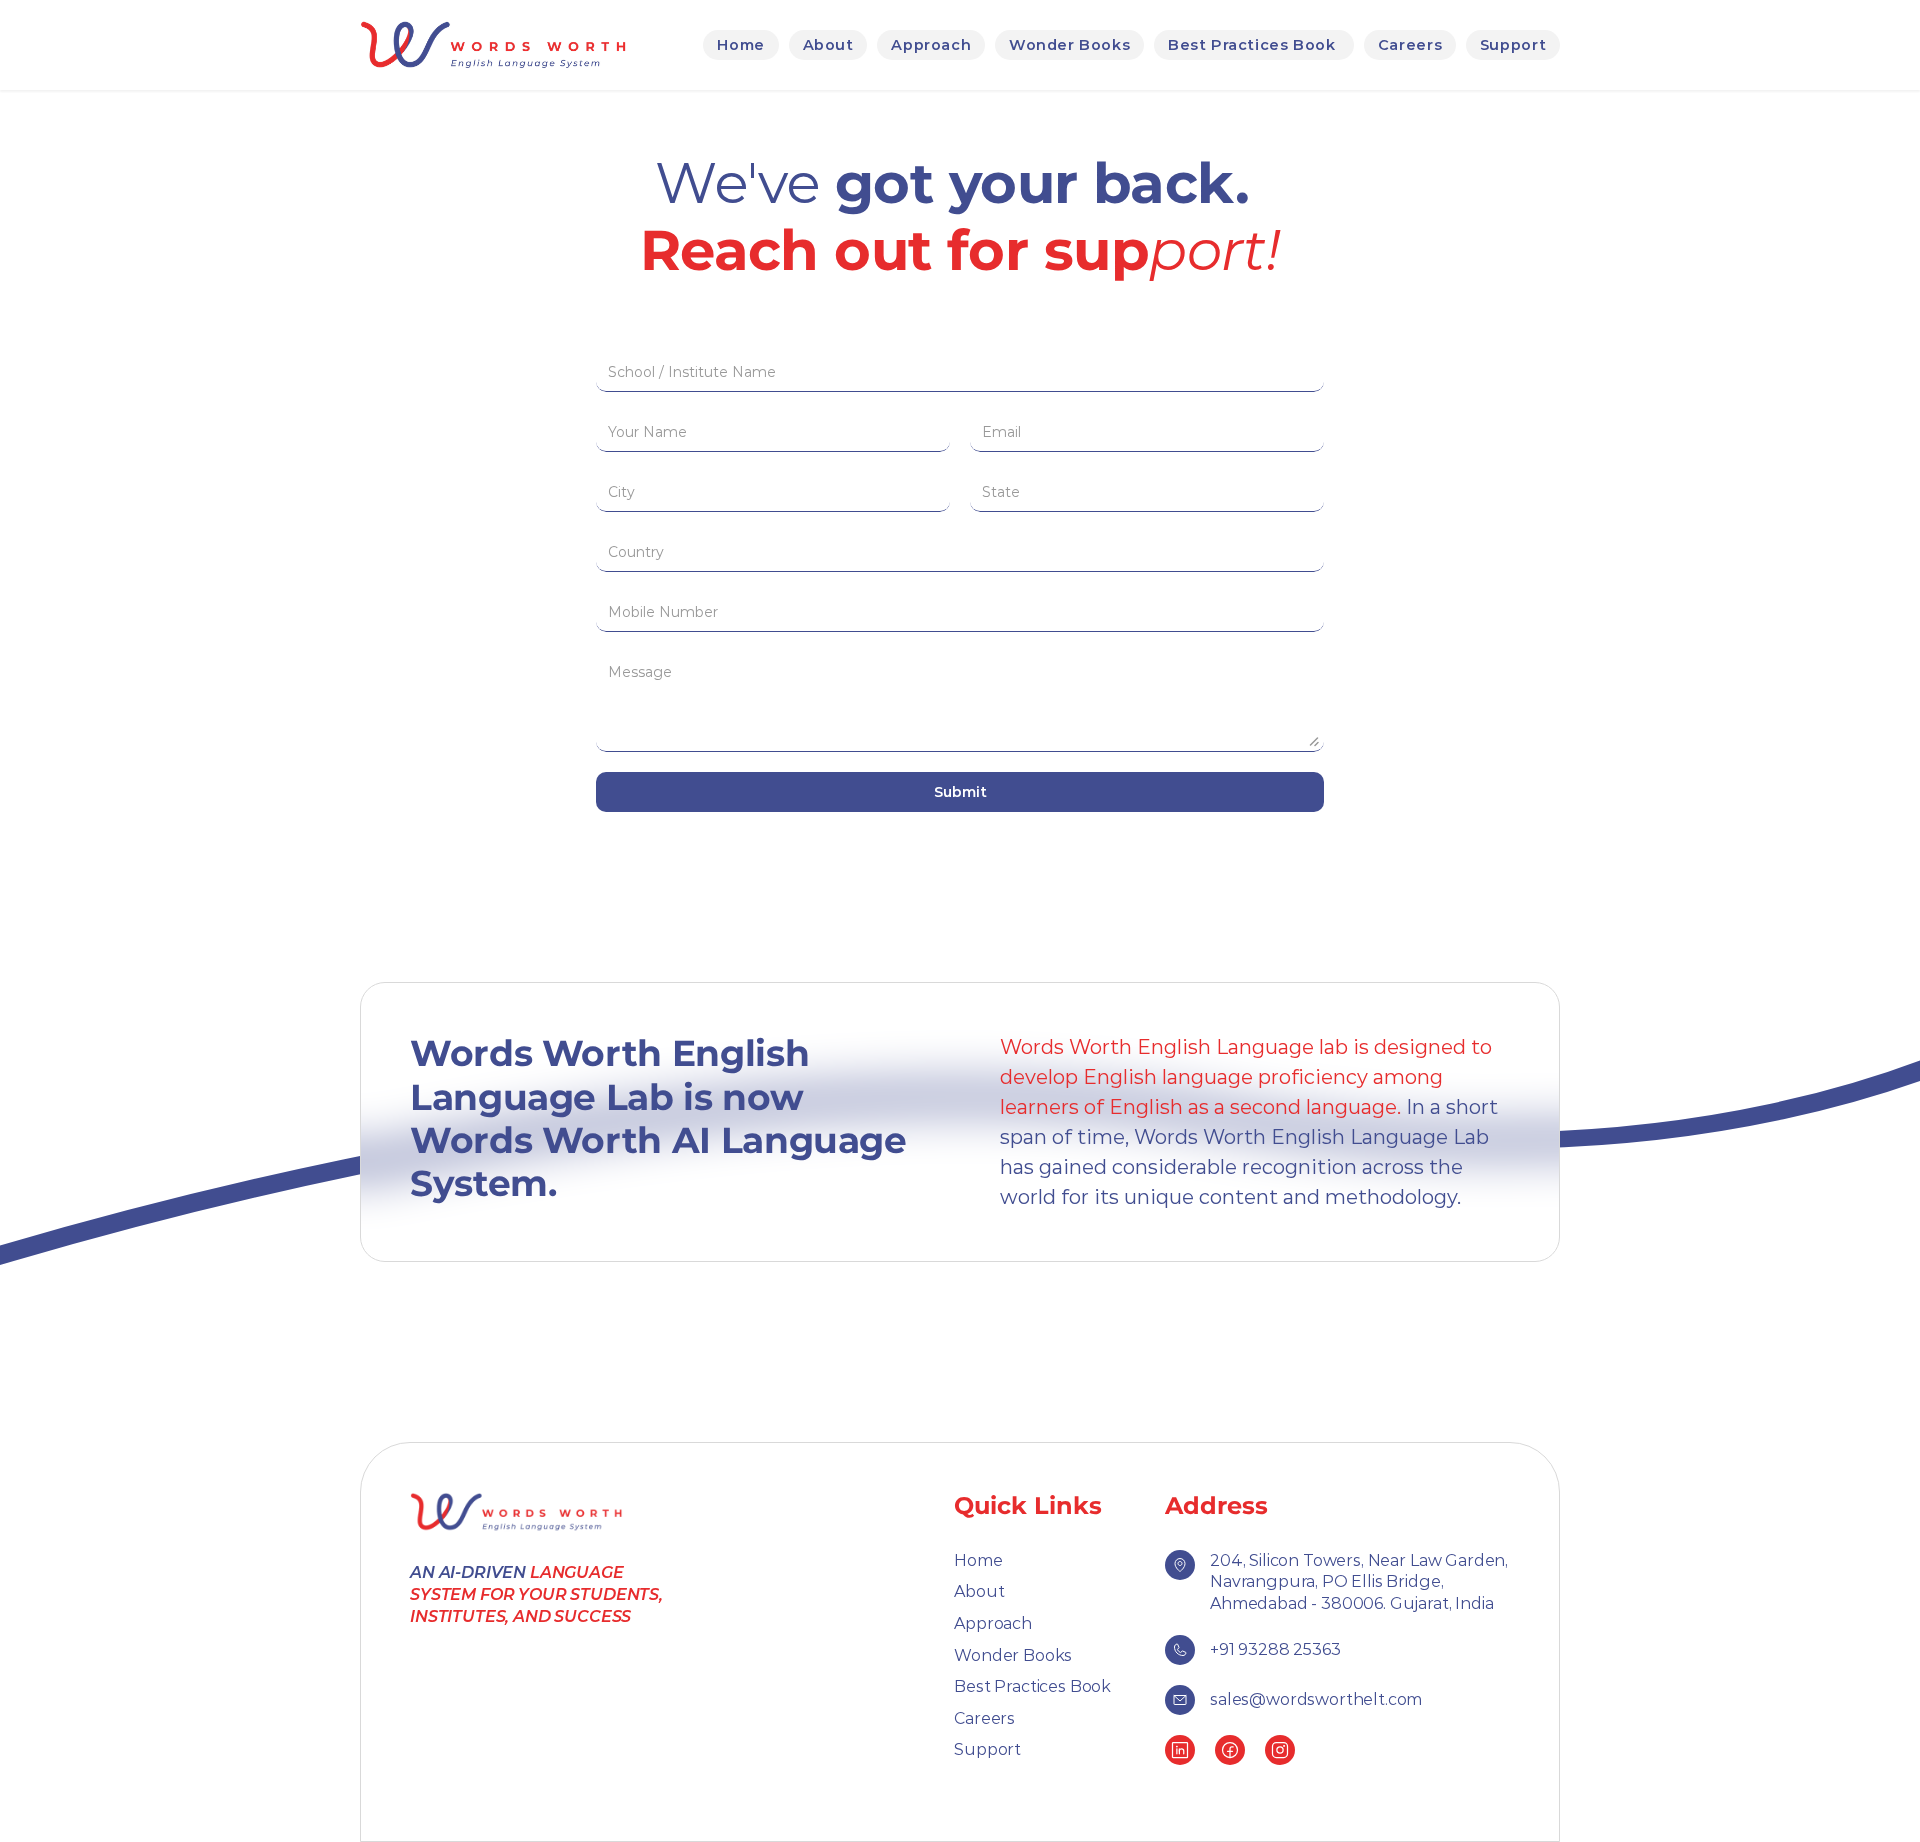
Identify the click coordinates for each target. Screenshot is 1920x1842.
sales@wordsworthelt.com (1316, 1699)
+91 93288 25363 (1275, 1649)
